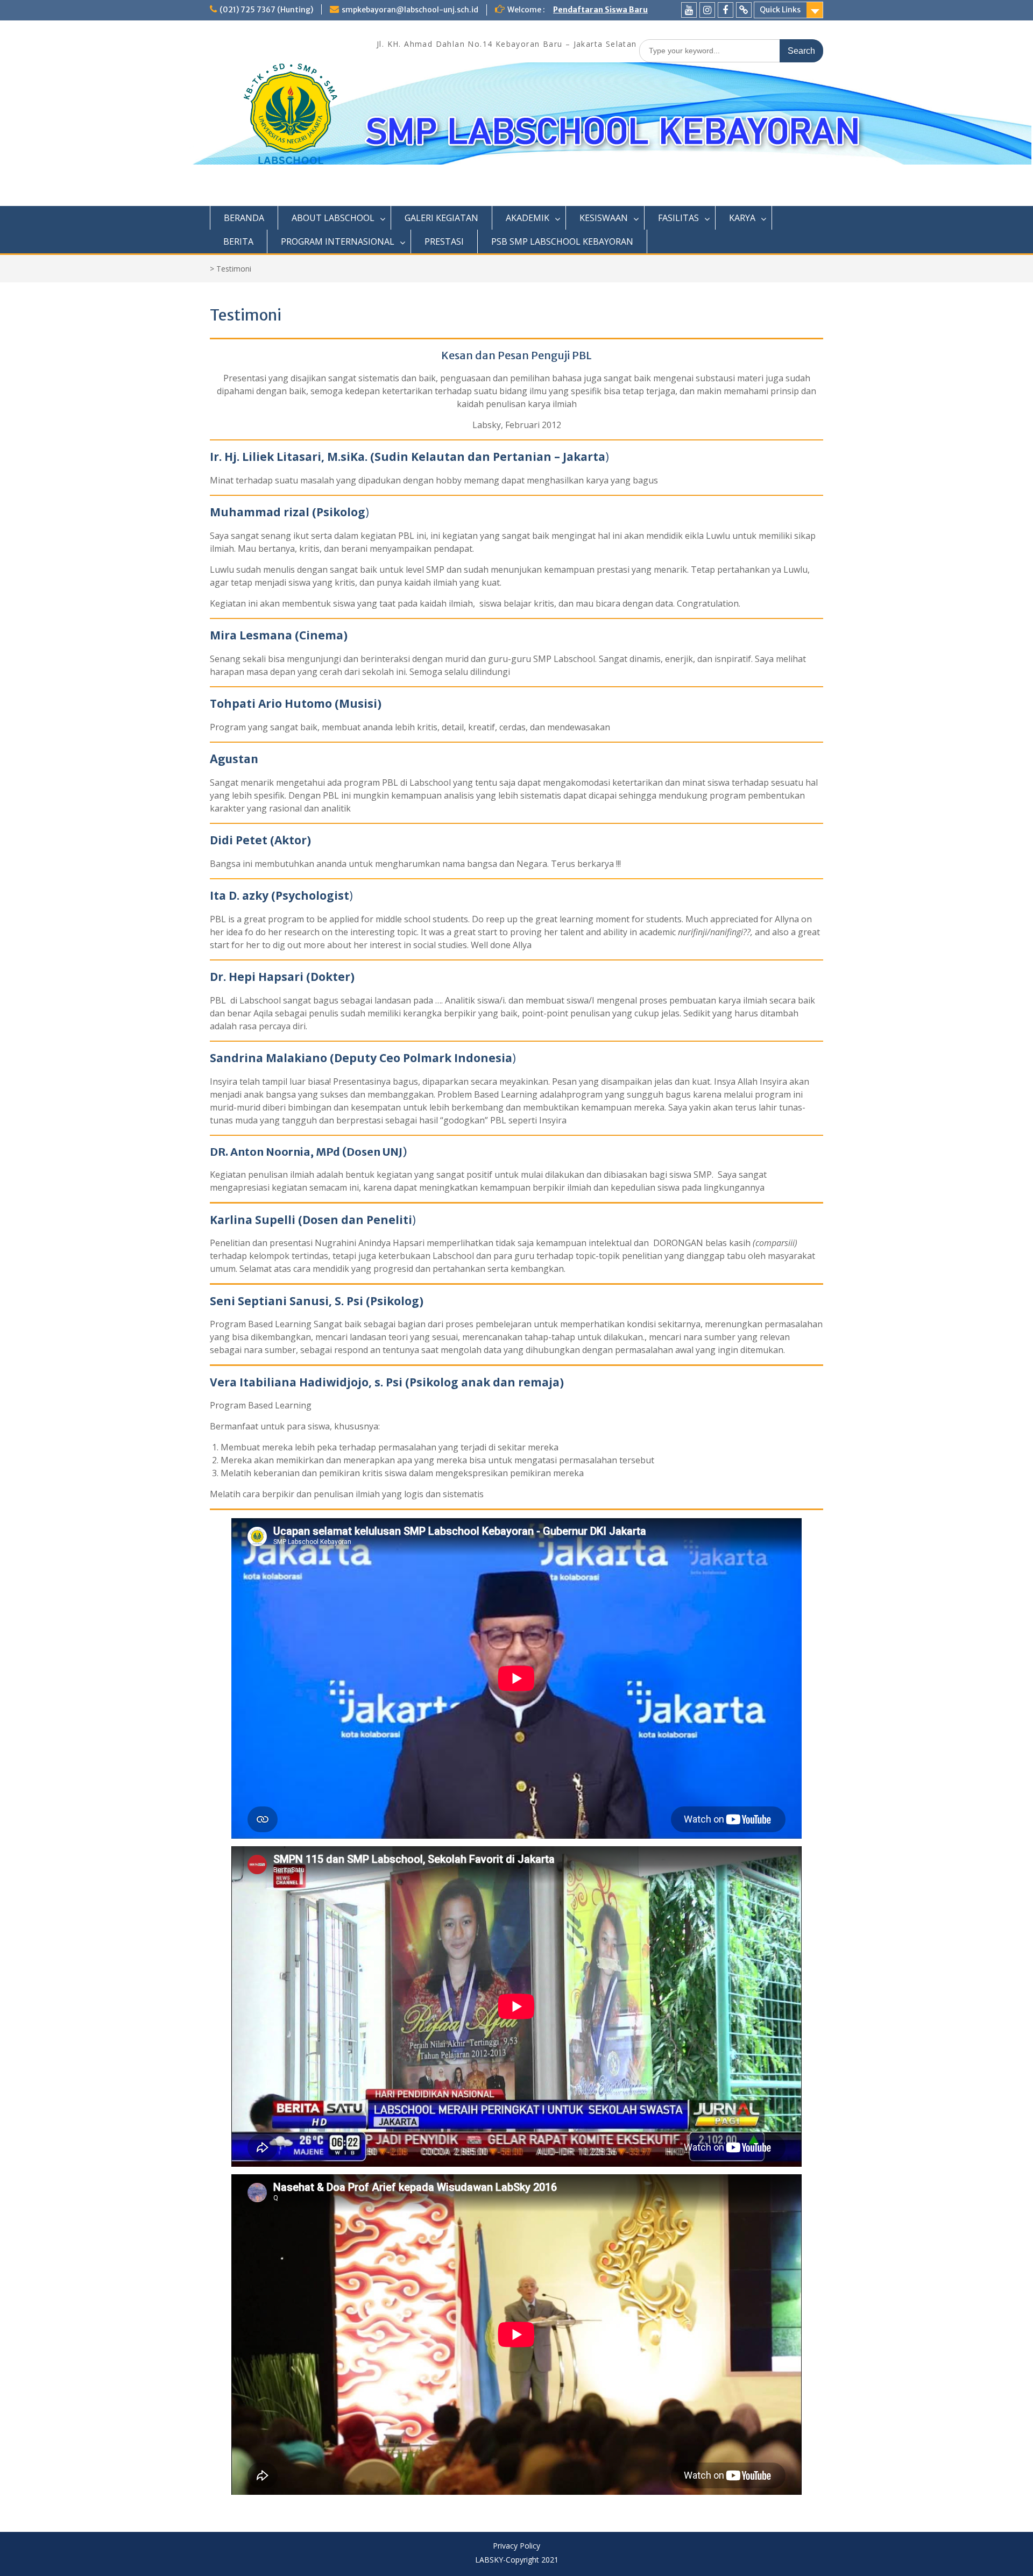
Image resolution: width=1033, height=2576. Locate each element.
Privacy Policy (516, 2546)
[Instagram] (707, 10)
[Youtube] (689, 10)
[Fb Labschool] (726, 10)
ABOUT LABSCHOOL (333, 218)
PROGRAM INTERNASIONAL (338, 241)
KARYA (742, 218)
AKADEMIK (528, 218)
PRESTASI (444, 241)
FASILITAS (678, 218)
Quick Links (780, 10)
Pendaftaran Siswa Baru (600, 10)
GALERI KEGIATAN (441, 218)
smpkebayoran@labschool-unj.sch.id (410, 10)
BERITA (238, 241)
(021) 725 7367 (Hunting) (266, 10)
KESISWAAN (604, 218)
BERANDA (244, 218)
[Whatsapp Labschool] (744, 10)
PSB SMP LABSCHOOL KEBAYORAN (562, 241)
